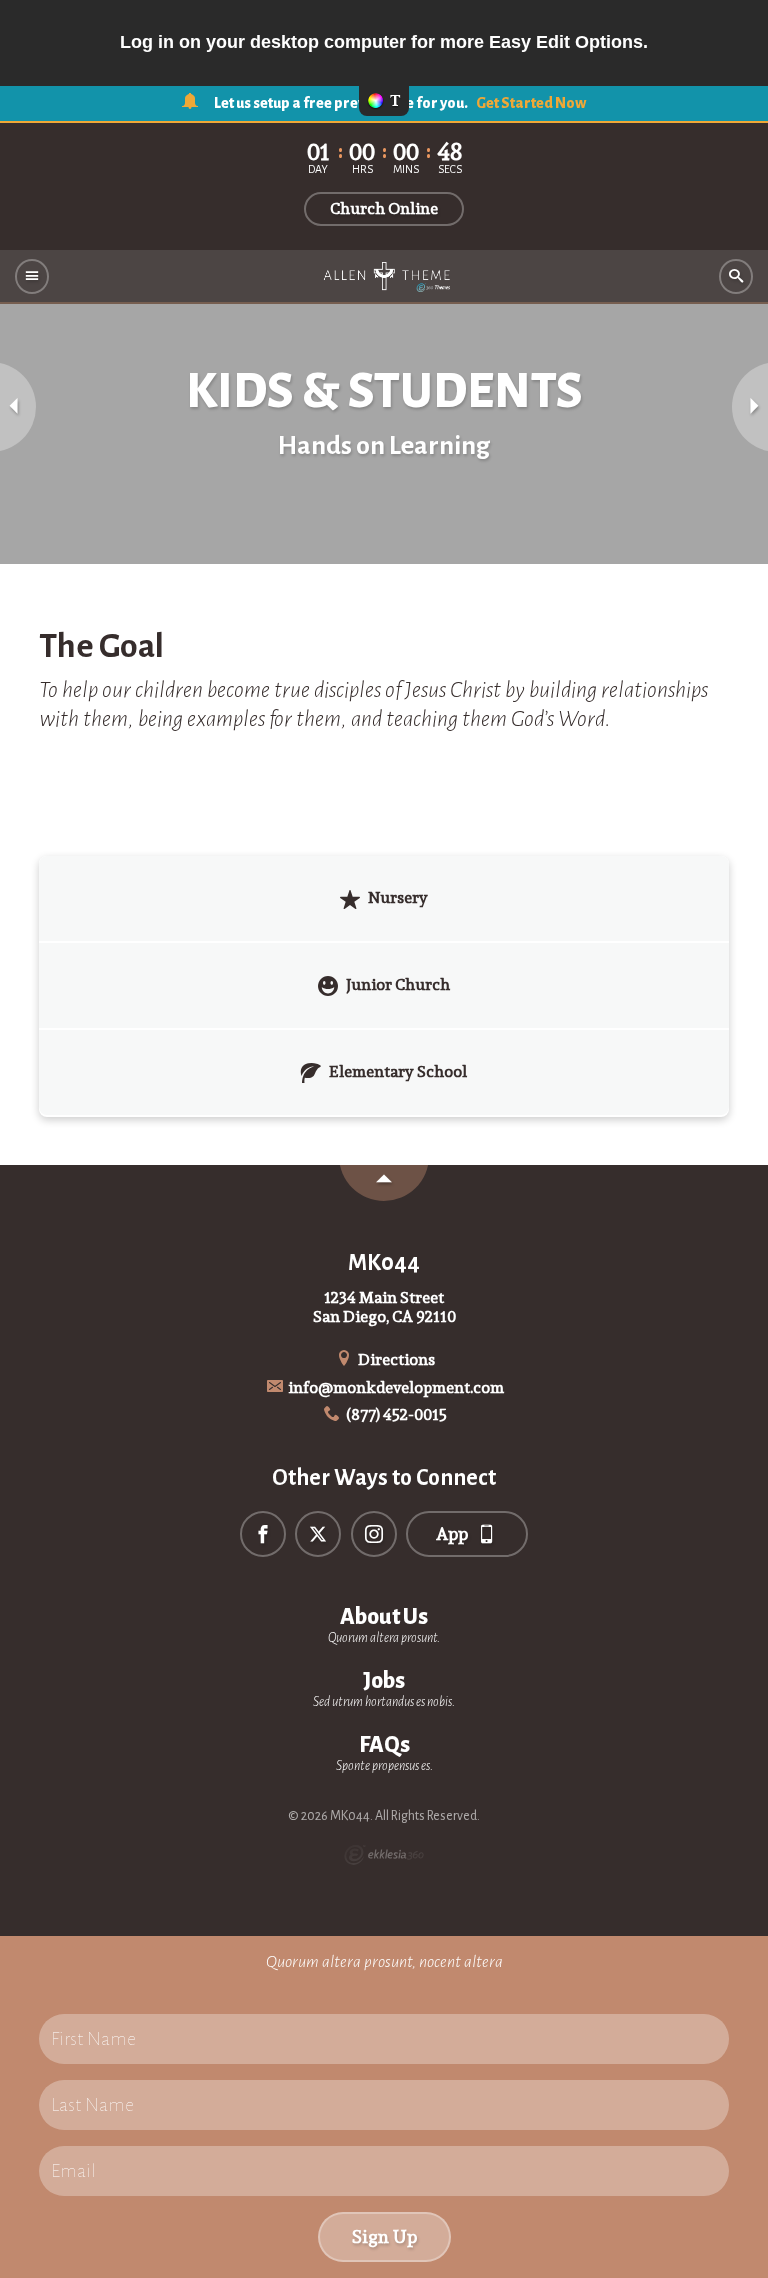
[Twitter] (318, 1534)
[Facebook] (263, 1534)
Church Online (384, 208)
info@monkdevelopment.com (394, 1387)
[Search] (736, 276)
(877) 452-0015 (395, 1414)
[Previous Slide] (18, 407)
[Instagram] (374, 1534)
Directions (395, 1359)
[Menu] (32, 276)
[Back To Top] (384, 1183)
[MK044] (384, 277)
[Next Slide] (750, 407)
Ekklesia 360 (384, 1855)
